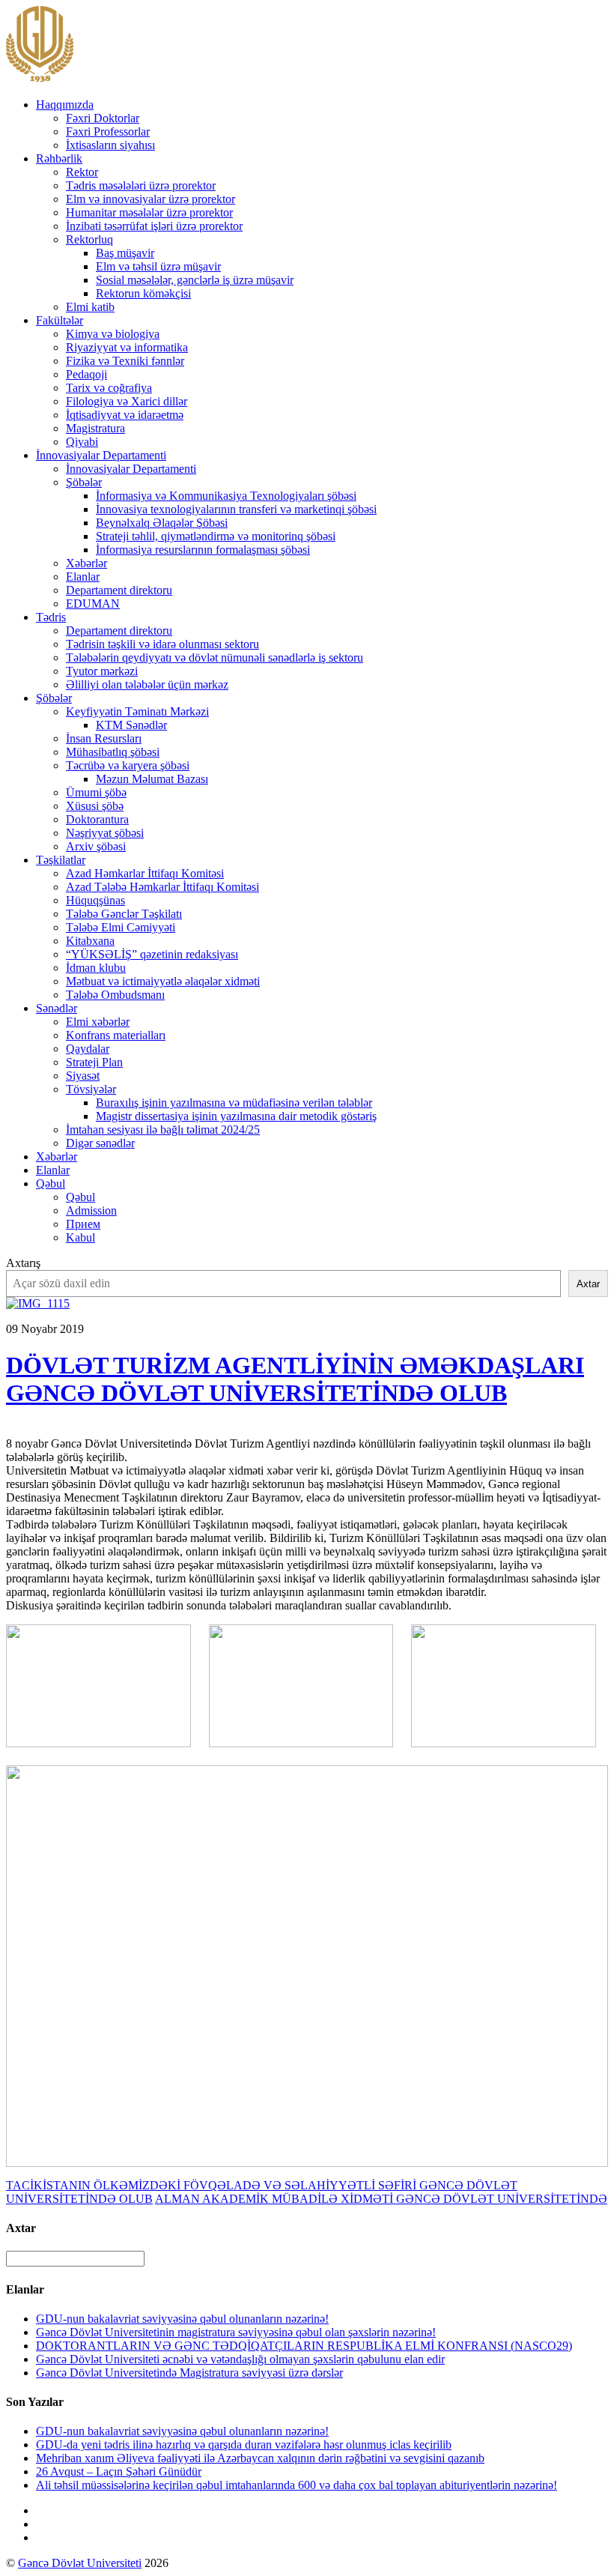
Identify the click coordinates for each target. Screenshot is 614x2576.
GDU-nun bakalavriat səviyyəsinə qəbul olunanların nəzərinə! (182, 2319)
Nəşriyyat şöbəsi (105, 833)
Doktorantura (97, 819)
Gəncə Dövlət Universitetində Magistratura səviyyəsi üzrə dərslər (189, 2373)
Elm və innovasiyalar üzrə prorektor (151, 199)
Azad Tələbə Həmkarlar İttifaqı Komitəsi (162, 887)
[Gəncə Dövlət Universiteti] (40, 79)
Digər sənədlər (100, 1143)
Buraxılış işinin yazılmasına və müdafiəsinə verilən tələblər (234, 1103)
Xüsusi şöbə (95, 806)
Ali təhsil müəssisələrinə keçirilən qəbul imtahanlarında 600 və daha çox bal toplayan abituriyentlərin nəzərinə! (297, 2485)
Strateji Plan (94, 1062)
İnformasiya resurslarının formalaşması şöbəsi (203, 550)
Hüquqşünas (95, 900)
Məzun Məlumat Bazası (152, 779)
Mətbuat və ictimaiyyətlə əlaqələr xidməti (163, 981)
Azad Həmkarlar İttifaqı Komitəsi (145, 873)
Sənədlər (57, 1008)
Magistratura (95, 428)
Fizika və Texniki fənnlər (125, 361)
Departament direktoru (119, 590)
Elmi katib (90, 307)
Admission (91, 1210)
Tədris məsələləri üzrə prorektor (141, 185)
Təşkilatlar (61, 860)
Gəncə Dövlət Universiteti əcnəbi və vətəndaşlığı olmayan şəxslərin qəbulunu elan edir (240, 2359)
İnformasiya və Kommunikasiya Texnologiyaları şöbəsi (226, 496)
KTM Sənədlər (131, 725)
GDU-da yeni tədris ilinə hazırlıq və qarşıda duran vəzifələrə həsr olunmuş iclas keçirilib (244, 2445)
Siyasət (83, 1076)
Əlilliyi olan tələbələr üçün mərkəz (147, 684)
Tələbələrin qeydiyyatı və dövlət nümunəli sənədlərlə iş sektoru (215, 657)
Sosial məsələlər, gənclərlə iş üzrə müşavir (195, 280)
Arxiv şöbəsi (96, 846)
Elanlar (83, 577)
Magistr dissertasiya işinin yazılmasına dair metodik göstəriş (236, 1116)
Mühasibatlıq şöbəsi (113, 752)
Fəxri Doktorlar (103, 118)
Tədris (51, 617)
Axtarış (23, 1263)
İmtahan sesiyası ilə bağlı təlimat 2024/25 (163, 1130)
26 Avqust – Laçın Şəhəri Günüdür (119, 2471)
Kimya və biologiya (113, 334)
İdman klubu (96, 968)
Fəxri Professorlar (108, 131)
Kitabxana (90, 941)
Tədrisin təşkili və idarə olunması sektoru (162, 644)
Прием (83, 1224)
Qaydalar (88, 1049)
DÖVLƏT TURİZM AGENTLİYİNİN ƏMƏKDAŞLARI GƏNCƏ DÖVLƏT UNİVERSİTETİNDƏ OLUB (295, 1379)
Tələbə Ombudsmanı (115, 995)
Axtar (588, 1284)
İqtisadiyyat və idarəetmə (125, 415)
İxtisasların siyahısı (110, 145)
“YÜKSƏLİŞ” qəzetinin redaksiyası (152, 954)
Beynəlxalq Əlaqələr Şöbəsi (162, 523)
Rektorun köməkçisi (143, 293)
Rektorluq (89, 239)
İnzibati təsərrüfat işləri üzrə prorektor (154, 226)
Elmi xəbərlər (98, 1022)
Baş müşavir (125, 253)
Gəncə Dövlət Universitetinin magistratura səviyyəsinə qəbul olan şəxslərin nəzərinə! (236, 2332)
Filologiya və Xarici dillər (127, 401)
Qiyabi (82, 442)
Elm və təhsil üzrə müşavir (158, 266)
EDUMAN (93, 604)
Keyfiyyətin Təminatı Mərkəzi (137, 711)
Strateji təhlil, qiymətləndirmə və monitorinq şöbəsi (216, 536)
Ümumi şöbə (96, 792)
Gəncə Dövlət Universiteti (80, 2563)
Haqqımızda (65, 105)
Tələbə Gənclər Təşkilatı (124, 914)
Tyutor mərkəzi (102, 671)
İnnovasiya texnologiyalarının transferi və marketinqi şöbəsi (236, 509)
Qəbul (51, 1183)
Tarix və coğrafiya (109, 388)
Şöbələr (84, 482)
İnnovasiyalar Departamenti (101, 455)
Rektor (82, 172)
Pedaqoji (86, 374)
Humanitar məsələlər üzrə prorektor (149, 212)
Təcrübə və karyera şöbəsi (128, 765)
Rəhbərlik (59, 158)
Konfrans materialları (116, 1035)
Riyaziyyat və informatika (127, 347)
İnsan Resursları (104, 738)
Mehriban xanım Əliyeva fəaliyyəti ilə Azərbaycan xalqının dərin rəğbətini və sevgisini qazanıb (260, 2458)
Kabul (80, 1237)
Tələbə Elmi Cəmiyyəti (121, 927)
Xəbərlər (86, 563)
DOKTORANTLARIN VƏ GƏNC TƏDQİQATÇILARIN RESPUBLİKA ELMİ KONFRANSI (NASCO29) (304, 2346)
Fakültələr (60, 320)
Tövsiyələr (91, 1089)
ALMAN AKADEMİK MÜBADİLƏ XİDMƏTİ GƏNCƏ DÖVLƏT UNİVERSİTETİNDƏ (381, 2199)
